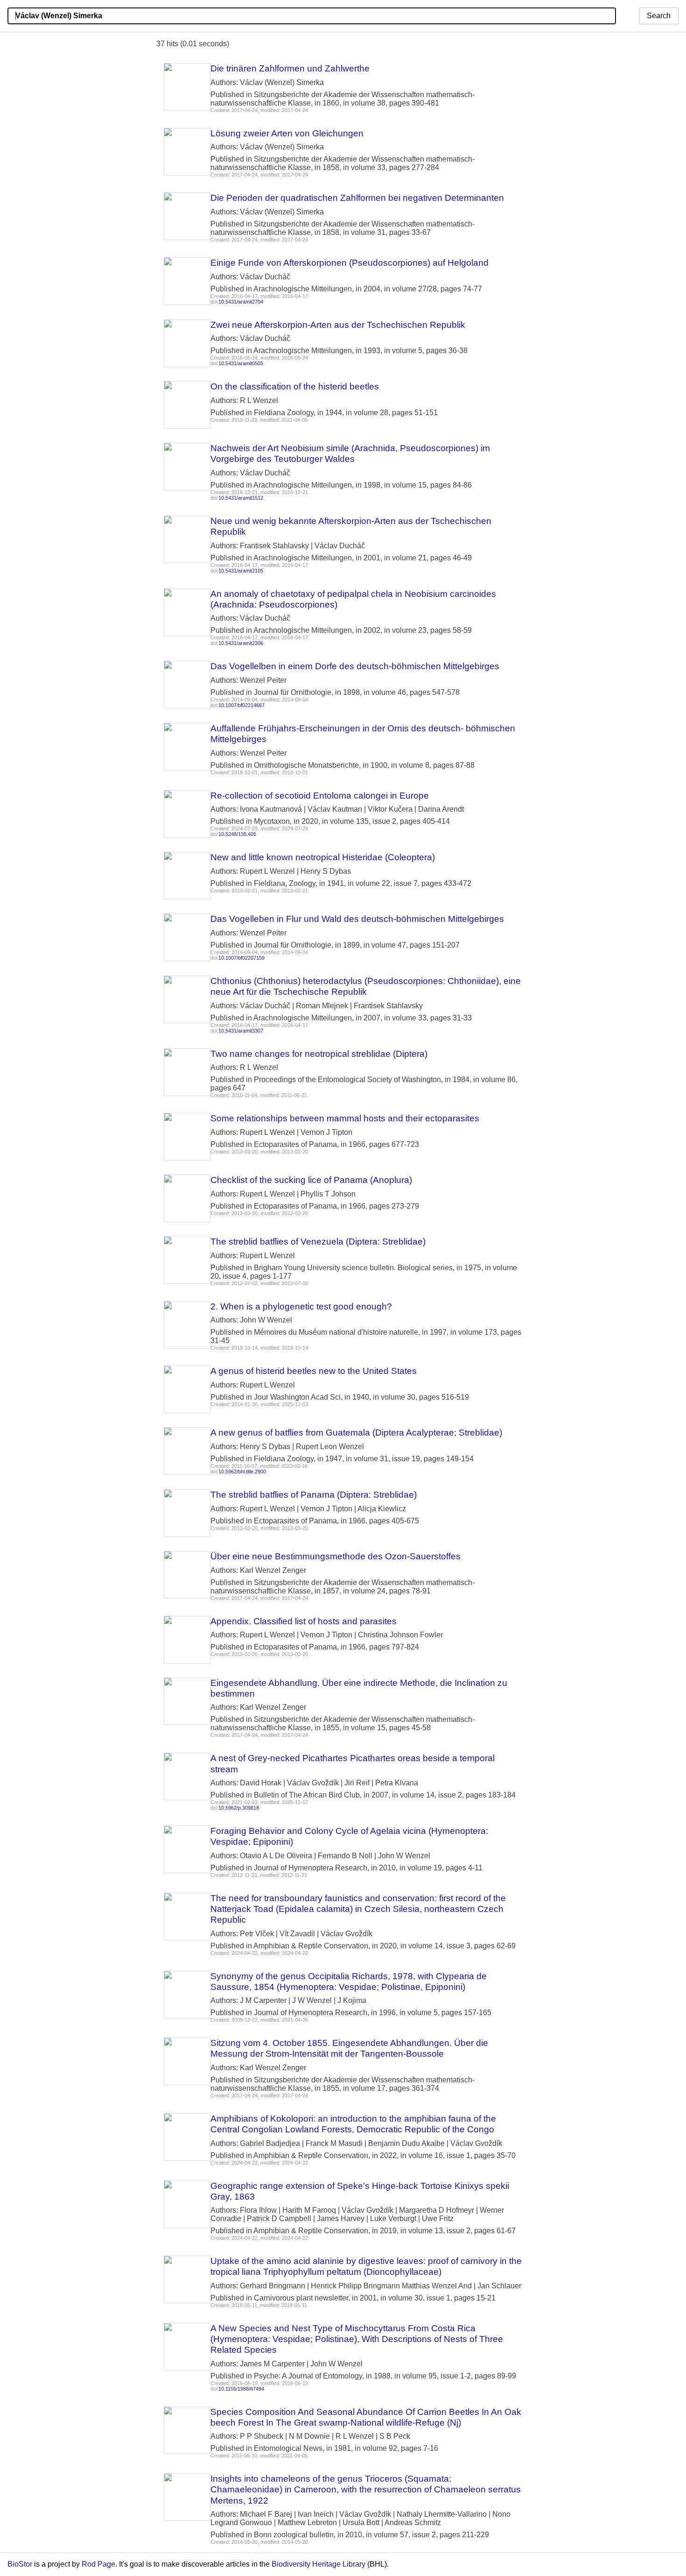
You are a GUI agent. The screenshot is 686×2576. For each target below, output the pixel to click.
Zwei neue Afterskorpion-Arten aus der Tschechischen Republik (338, 325)
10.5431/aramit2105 (241, 571)
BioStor (20, 2564)
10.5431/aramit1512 (241, 498)
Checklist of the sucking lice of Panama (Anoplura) (311, 1180)
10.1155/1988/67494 (241, 2389)
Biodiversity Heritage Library (318, 2564)
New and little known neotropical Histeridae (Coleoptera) (323, 857)
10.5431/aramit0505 (241, 363)
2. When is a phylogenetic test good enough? (301, 1306)
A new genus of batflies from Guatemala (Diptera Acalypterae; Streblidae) (356, 1433)
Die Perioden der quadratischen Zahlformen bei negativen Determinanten (357, 198)
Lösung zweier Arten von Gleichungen (287, 133)
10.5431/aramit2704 (241, 302)
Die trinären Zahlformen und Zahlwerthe (290, 68)
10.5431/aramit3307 (241, 1031)
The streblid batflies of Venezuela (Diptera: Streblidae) (318, 1242)
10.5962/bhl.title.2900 (242, 1472)
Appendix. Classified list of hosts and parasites (304, 1621)
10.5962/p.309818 (239, 1808)
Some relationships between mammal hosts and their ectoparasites (345, 1118)
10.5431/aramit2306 (241, 643)
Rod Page (98, 2564)
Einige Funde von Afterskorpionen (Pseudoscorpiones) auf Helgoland (350, 263)
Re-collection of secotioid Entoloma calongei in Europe (320, 796)
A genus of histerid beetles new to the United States (314, 1371)
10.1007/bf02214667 (241, 705)
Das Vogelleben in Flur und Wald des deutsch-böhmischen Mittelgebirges (357, 919)
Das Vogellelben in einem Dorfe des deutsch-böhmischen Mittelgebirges (355, 666)
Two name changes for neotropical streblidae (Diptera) (319, 1054)
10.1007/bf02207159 (241, 958)
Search (659, 16)
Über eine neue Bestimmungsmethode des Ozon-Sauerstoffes (336, 1556)
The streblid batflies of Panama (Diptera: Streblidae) (314, 1495)
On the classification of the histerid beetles (295, 386)
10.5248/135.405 (237, 834)
